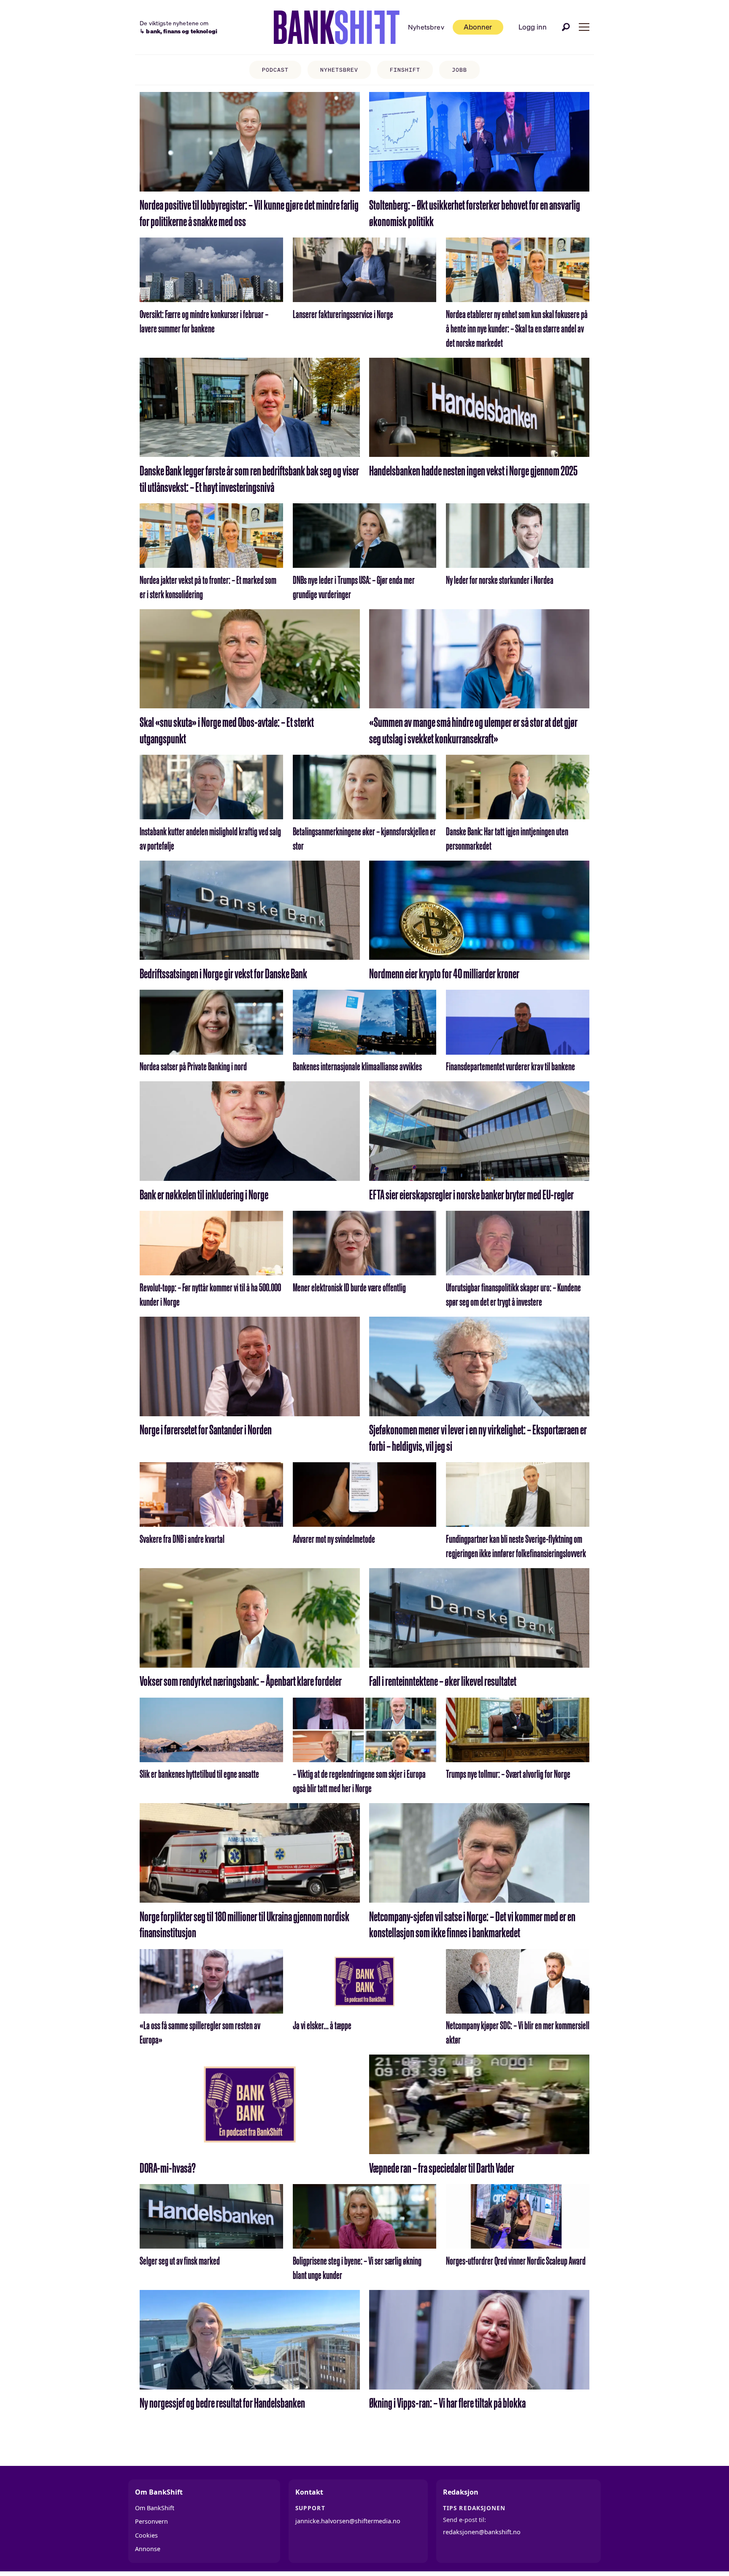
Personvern (151, 2521)
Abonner (478, 27)
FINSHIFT (405, 70)
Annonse (148, 2549)
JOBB (459, 70)
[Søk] (566, 27)
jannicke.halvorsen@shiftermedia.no (348, 2521)
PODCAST (275, 70)
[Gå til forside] (337, 27)
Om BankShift (155, 2508)
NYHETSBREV (339, 70)
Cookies (146, 2535)
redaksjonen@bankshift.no (482, 2532)
